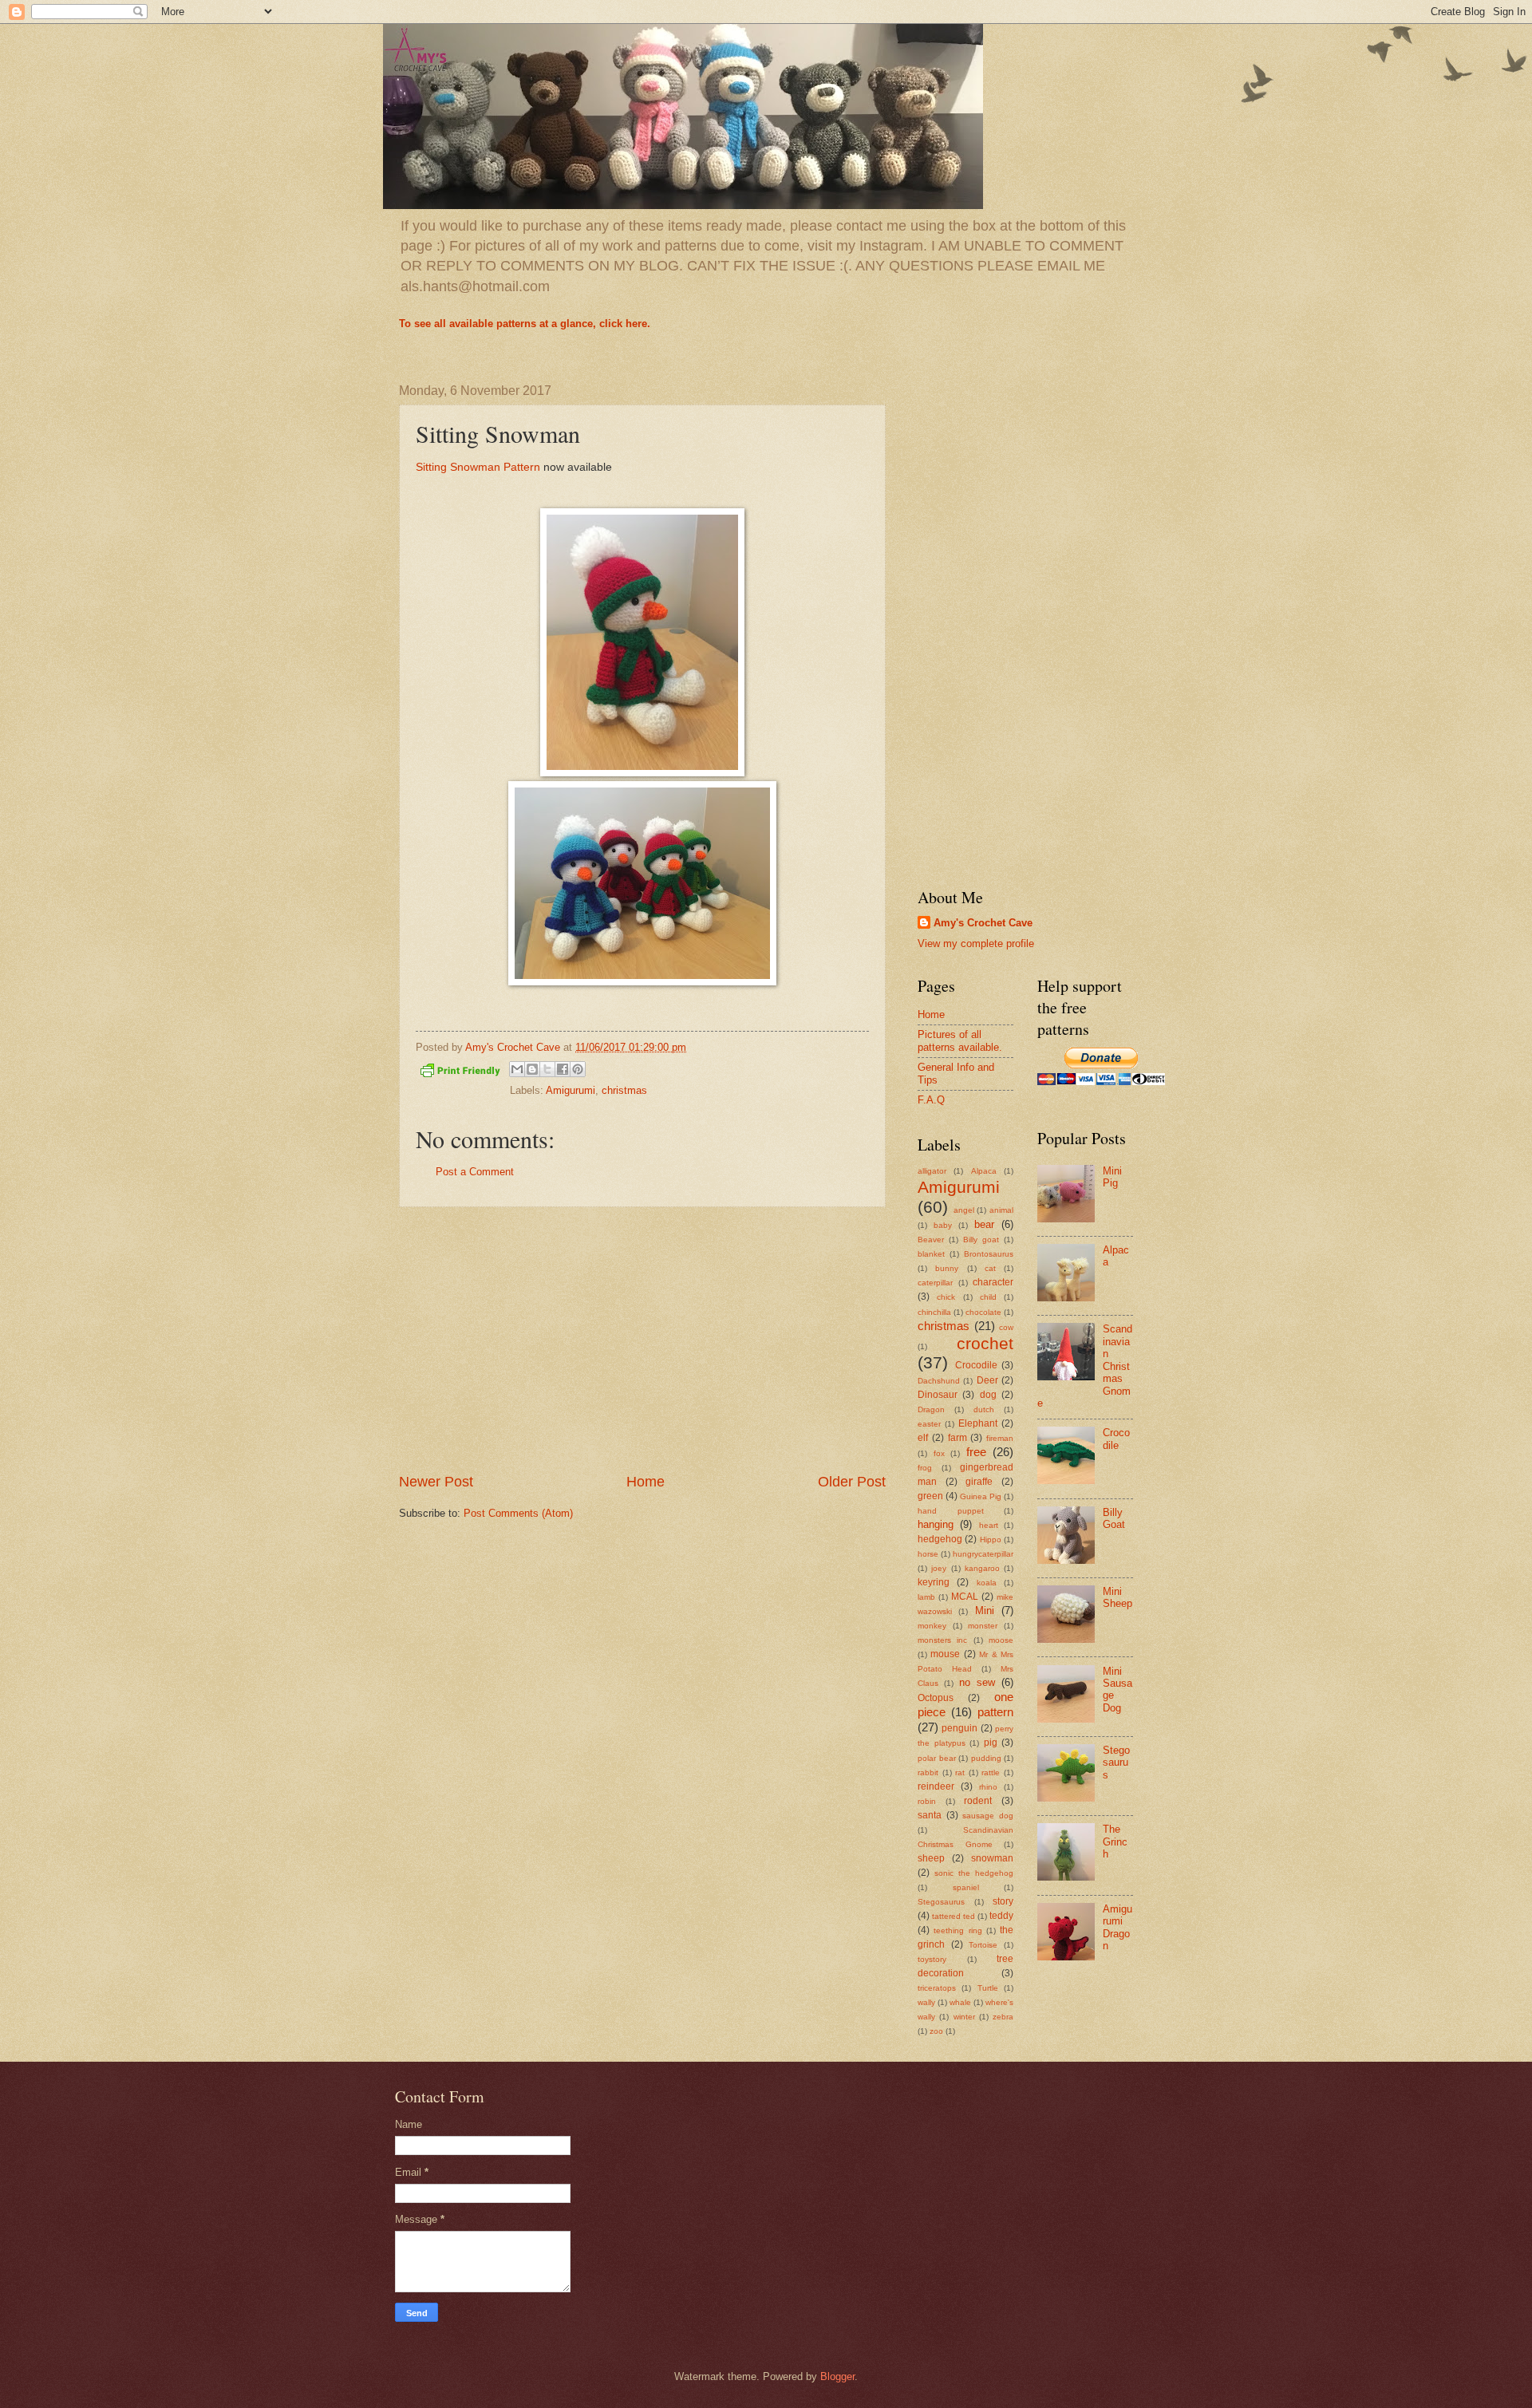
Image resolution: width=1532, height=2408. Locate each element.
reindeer (936, 1786)
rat (960, 1772)
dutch (984, 1409)
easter (929, 1424)
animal (1001, 1210)
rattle (991, 1772)
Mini (985, 1611)
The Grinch (1115, 1842)
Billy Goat (1114, 1518)
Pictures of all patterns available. (960, 1040)
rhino (988, 1787)
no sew (977, 1682)
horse (928, 1554)
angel (964, 1210)
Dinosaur (938, 1395)
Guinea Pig (981, 1496)
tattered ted (954, 1916)
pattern (995, 1712)
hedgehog (940, 1539)
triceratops (937, 1988)
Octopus (936, 1698)
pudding (986, 1758)
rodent (978, 1801)
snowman (992, 1858)
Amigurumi (571, 1090)
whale (960, 2002)
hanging (936, 1524)
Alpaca (984, 1171)
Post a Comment (475, 1172)
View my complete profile (976, 943)
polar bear (937, 1758)
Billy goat (981, 1240)
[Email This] (517, 1069)
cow (1006, 1327)
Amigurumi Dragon (1117, 1927)
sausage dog (988, 1816)
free (976, 1452)
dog (988, 1395)
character (993, 1282)
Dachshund (939, 1381)
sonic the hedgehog (974, 1873)
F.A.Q (931, 1100)
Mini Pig (1112, 1177)
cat (990, 1268)
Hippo (991, 1540)
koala (987, 1583)
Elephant (978, 1423)
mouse (945, 1654)
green (930, 1496)
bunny (947, 1268)
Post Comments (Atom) (518, 1513)
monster (983, 1626)
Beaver (931, 1240)
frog (925, 1468)
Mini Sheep (1117, 1597)
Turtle (988, 1988)
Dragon (931, 1409)
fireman (1000, 1438)
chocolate (983, 1312)
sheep (931, 1858)
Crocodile (976, 1365)
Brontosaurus (989, 1254)
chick (946, 1297)
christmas (624, 1090)
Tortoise (983, 1945)
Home (646, 1482)
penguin (959, 1728)
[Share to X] (547, 1069)
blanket (931, 1254)
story (1003, 1901)
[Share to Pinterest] (578, 1069)
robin (927, 1801)
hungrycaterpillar (983, 1554)
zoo (936, 2031)
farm (958, 1438)
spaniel (966, 1887)
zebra (1003, 2017)
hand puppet (951, 1511)
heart (989, 1525)
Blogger (837, 2376)
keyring (934, 1582)
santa (930, 1815)
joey (939, 1568)
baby (943, 1225)
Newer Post (436, 1482)
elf (923, 1438)
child (988, 1297)
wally (926, 2002)
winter (964, 2017)
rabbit (928, 1772)
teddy (1001, 1916)
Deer (987, 1380)
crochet (985, 1343)
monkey (932, 1626)
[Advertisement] (642, 1340)
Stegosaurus (941, 1902)
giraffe (979, 1482)
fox (939, 1453)
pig (991, 1743)
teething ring (958, 1930)
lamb (926, 1597)
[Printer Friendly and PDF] (460, 1074)
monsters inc (942, 1640)
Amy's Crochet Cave (983, 923)
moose (1001, 1640)
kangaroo (982, 1568)
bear (984, 1224)
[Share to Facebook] (563, 1069)
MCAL (965, 1597)
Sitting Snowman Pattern (478, 467)
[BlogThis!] (532, 1069)
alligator (932, 1171)
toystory (932, 1959)
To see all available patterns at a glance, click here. (525, 324)
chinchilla (934, 1312)
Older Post (852, 1482)
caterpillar (935, 1283)
